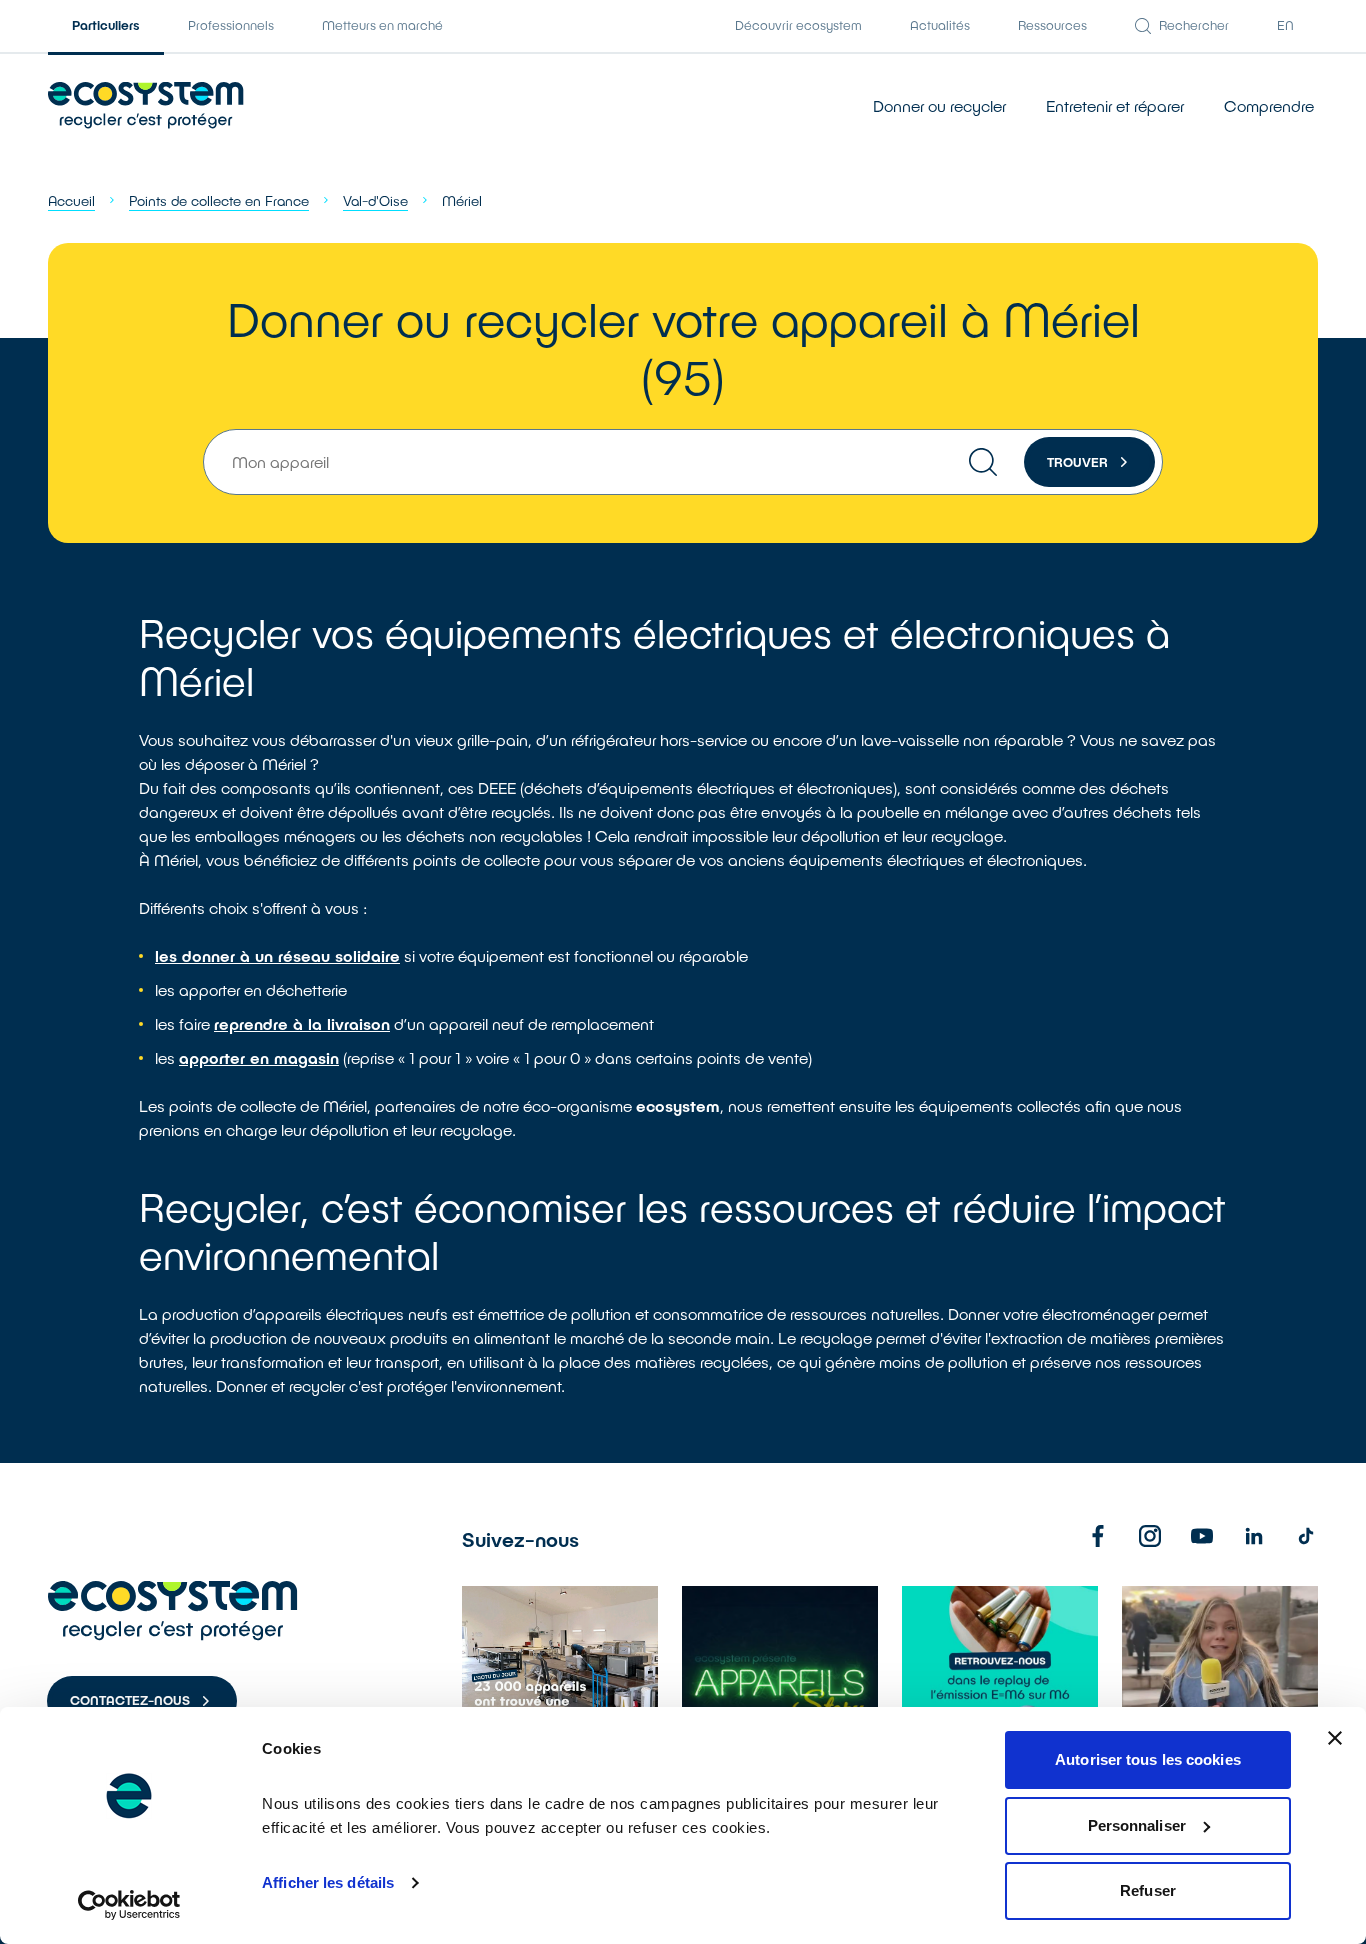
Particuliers (106, 25)
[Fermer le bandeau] (1335, 1738)
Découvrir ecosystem (798, 25)
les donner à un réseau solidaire (277, 955)
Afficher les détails (328, 1882)
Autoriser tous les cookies (1148, 1759)
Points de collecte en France (219, 200)
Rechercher (1194, 25)
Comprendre (1269, 105)
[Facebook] (1098, 1536)
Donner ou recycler (939, 105)
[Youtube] (1202, 1536)
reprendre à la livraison (302, 1023)
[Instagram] (1150, 1536)
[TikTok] (1306, 1536)
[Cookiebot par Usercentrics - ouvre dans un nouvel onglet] (129, 1905)
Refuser (1148, 1890)
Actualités (940, 25)
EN (1285, 25)
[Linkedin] (1254, 1536)
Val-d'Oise (375, 200)
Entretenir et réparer (1115, 105)
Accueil (71, 200)
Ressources (1052, 25)
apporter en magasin (259, 1057)
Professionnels (231, 25)
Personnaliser (1137, 1825)
